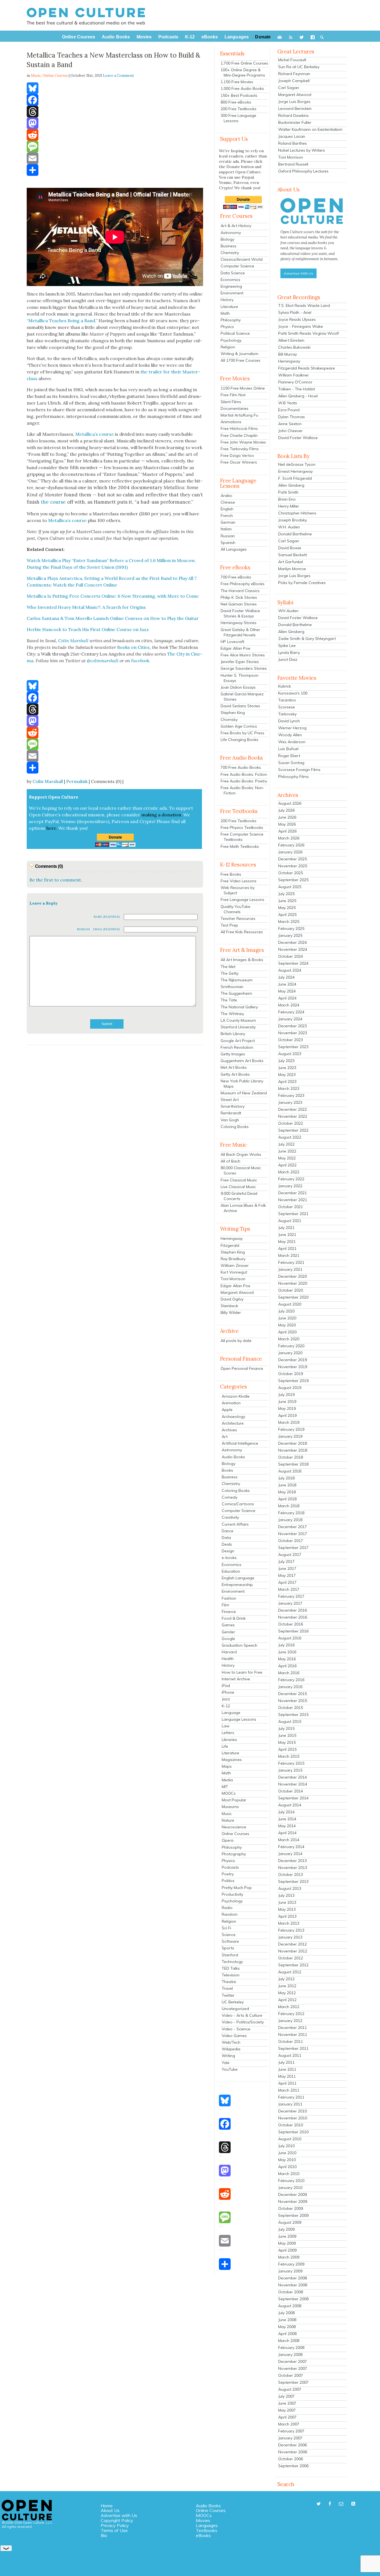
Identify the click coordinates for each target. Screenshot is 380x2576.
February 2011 (291, 2097)
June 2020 (287, 1318)
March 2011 (289, 2090)
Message (84, 929)
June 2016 (287, 1652)
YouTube (230, 2069)
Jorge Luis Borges (294, 102)
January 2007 (290, 2438)
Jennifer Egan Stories (240, 662)
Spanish (228, 543)
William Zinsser (235, 1265)
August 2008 (290, 2306)
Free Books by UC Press (242, 733)
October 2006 (291, 2459)
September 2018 (293, 1464)
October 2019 (291, 1374)
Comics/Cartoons (238, 1504)
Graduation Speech (240, 1645)
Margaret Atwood (237, 1292)
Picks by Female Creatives (302, 583)
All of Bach (230, 1161)
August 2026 (290, 803)
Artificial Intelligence (240, 1443)
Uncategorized (235, 2009)
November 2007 (293, 2368)
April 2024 (287, 998)
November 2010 (293, 2118)
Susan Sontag (291, 763)
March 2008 (289, 2341)
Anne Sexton (290, 424)
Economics (230, 280)
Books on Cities (133, 647)
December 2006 (293, 2445)
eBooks (203, 2535)
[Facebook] (115, 100)
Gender (228, 1632)
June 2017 (287, 1568)
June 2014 (287, 1819)
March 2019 (289, 1422)
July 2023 (286, 1061)
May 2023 (287, 1075)
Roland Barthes (293, 143)
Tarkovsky (287, 714)
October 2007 (291, 2375)
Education (231, 1571)
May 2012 (287, 1993)
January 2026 (290, 852)
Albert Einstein (291, 340)
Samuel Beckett (293, 555)
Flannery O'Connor (295, 382)
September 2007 (293, 2382)
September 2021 (293, 1214)
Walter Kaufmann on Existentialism (310, 129)
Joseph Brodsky (293, 520)
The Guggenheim (236, 993)
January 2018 (290, 1520)
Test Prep (229, 925)
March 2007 (289, 2424)
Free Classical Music (239, 1180)
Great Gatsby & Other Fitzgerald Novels (240, 632)
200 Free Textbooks (239, 109)
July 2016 (286, 1645)
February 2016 (291, 1680)
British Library (233, 1034)
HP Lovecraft (232, 642)
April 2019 (287, 1415)
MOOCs (229, 1793)
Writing (228, 2056)
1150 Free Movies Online (243, 388)
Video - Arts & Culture (242, 2015)
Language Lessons (239, 1719)
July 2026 (286, 810)
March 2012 (289, 2007)
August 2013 (290, 1888)
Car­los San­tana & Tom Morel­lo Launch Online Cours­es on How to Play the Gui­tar (113, 618)
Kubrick (285, 686)
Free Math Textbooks (240, 846)
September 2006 (293, 2466)
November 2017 (293, 1534)
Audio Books (233, 1457)
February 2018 (291, 1513)
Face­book (140, 661)
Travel (227, 1988)
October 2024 (291, 956)
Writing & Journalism (240, 354)
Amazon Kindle (236, 1396)
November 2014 (293, 1784)
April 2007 (287, 2417)
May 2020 (287, 1325)
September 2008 (293, 2299)
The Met (228, 967)
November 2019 (293, 1367)
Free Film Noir (233, 395)
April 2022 (287, 1165)
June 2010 (287, 2153)
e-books (229, 1558)
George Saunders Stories (244, 668)
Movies (203, 2520)
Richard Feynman (294, 74)
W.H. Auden (289, 527)
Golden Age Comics (239, 726)
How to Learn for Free (242, 1672)
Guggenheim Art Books (242, 1061)
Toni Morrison (233, 1279)
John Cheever (290, 431)
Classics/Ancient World (242, 259)
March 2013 (289, 1923)
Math (225, 313)
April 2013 (287, 1916)
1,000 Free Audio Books (242, 88)
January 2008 (290, 2355)
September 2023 (293, 1047)
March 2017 (289, 1589)
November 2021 (293, 1200)
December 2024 (293, 942)
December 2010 (293, 2111)
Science (229, 1935)
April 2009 (287, 2250)
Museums (230, 1807)
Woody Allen (290, 735)
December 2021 (293, 1193)
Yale (226, 2063)
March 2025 (289, 922)
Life (225, 1746)
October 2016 (291, 1624)
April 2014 (287, 1833)
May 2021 (287, 1242)
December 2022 (293, 1109)
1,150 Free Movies (237, 82)
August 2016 (290, 1638)
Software (230, 1941)
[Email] (115, 158)
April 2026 (287, 831)
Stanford (230, 1955)
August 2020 (290, 1304)
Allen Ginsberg (291, 485)
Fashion (229, 1598)
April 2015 (287, 1749)
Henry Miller (289, 506)
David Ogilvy (232, 1299)
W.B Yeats (288, 403)
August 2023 (290, 1054)
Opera (228, 1840)
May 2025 (287, 908)
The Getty (230, 973)
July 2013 (286, 1895)
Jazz (226, 1699)
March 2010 (289, 2174)
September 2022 (293, 1130)
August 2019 (290, 1388)
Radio (227, 1908)
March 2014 (289, 1840)
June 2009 (287, 2236)
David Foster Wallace (298, 438)
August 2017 (290, 1555)
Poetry (228, 1874)
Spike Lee (287, 646)
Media (227, 1780)
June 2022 (287, 1151)
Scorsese (287, 707)
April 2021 (287, 1248)
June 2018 (287, 1485)
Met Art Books (234, 1067)
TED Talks (231, 1968)
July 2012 (286, 1979)
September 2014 (293, 1798)
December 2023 (293, 1026)
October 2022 (291, 1123)
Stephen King (233, 713)
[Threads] (115, 112)
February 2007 (291, 2431)
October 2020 (291, 1290)
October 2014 (291, 1791)
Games (228, 1625)
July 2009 (286, 2229)
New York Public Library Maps (242, 1084)
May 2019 (287, 1408)
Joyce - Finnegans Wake (301, 326)
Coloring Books (235, 1127)
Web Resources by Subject (238, 890)
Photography (234, 1854)
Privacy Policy (115, 2525)
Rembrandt (231, 1113)
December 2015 (293, 1694)
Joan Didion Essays (238, 687)
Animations (231, 422)
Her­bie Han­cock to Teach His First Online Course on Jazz (88, 629)
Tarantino (287, 700)
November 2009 (293, 2201)
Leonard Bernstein (295, 109)
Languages (207, 2525)
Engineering (231, 286)
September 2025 (293, 880)
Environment (232, 293)
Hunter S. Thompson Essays (240, 678)
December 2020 (293, 1276)
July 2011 (286, 2062)
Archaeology (233, 1417)
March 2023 (289, 1088)
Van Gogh (230, 1120)
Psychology (231, 340)
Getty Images (233, 1054)
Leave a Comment (119, 76)
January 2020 (290, 1353)
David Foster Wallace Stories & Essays (240, 613)
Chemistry (230, 253)
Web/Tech (231, 2042)
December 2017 (293, 1527)
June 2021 (287, 1235)
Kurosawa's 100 (293, 693)
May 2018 (287, 1492)
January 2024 (290, 1019)
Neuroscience (234, 1827)
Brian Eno (287, 499)
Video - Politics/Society (243, 2022)
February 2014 (291, 1847)
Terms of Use (114, 2530)
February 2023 (291, 1095)
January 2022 (290, 1186)
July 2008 (286, 2313)
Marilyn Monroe (292, 569)
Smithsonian (232, 987)
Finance (229, 1612)
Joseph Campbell (294, 81)
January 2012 (290, 2021)
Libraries (229, 1740)
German (228, 522)
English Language (238, 1578)
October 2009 (291, 2208)
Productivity (232, 1894)
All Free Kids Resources (242, 932)
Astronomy (231, 233)
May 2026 (287, 824)
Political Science (235, 333)
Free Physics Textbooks (242, 828)
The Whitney (232, 1014)
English (227, 509)
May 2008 (287, 2327)
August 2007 (290, 2389)
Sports (228, 1948)
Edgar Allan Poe (235, 648)
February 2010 (291, 2181)
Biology (227, 239)
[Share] (115, 170)
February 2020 (291, 1346)
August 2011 (290, 2055)
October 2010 (291, 2125)
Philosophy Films (293, 777)
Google (228, 1639)
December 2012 (293, 1944)
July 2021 (286, 1228)
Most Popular (234, 1800)
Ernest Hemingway (295, 471)
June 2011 (287, 2069)
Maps (227, 1766)
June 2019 (287, 1402)
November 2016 (293, 1617)
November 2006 (293, 2452)
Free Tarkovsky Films (240, 449)
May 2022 (287, 1158)
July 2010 (286, 2146)
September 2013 (293, 1881)
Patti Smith (288, 492)
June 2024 (287, 984)
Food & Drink (234, 1618)
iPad (226, 1686)
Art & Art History (236, 226)
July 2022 (286, 1144)
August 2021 (290, 1221)
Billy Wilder (231, 1312)
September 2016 (293, 1631)
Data (226, 1538)
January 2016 (290, 1687)
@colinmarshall (103, 661)
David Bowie (290, 548)
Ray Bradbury (233, 1259)
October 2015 (291, 1708)
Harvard (229, 1652)
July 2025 (286, 894)
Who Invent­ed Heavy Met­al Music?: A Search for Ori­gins (86, 607)
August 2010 (290, 2139)
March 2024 (289, 1005)
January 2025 (290, 935)
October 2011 (291, 2041)
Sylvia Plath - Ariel (295, 312)
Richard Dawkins (293, 115)
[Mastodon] (115, 123)
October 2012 (291, 1958)
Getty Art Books (235, 1074)
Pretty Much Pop (237, 1888)
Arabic (226, 496)
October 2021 (291, 1207)
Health (228, 1659)
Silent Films (231, 402)
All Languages (234, 549)
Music (227, 1814)
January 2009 (290, 2271)
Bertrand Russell (293, 164)
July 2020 (286, 1311)
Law (226, 1726)
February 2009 (291, 2264)
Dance (228, 1531)
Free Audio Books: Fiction (244, 774)
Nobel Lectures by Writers (302, 150)
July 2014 (286, 1812)
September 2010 (293, 2132)
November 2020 (293, 1283)
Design (228, 1551)
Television (231, 1975)
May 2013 (287, 1909)
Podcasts (230, 1867)
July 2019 (286, 1395)
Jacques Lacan (292, 136)
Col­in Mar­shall (73, 641)
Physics (227, 327)
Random (230, 1914)
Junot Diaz (288, 659)
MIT (225, 1787)
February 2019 (291, 1429)
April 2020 (287, 1332)
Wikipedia (231, 2049)
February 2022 (291, 1179)
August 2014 (290, 1805)
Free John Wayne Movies (243, 442)
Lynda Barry (289, 652)
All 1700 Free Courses (240, 360)
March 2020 (289, 1339)
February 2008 (291, 2348)
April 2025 (287, 915)
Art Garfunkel (291, 562)
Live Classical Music (238, 1187)
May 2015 (287, 1742)
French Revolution (237, 1047)
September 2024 (293, 963)
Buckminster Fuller (295, 122)
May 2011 (287, 2076)
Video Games (234, 2036)
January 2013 (290, 1937)
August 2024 (290, 970)
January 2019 (290, 1436)
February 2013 (291, 1930)
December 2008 (293, 2278)
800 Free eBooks (236, 102)
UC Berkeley (233, 2002)
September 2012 (293, 1965)
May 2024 (287, 991)
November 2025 (293, 866)
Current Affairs (235, 1524)
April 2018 (287, 1499)
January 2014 (290, 1854)
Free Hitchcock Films (239, 428)
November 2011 (293, 2035)
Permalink (77, 781)
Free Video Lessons (239, 881)
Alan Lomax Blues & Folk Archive (243, 1208)
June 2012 (287, 1986)
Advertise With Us (298, 273)
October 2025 (291, 873)
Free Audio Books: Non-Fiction (242, 790)
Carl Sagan (289, 88)
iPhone (228, 1692)
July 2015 (286, 1728)
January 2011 (290, 2104)
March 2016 (289, 1673)
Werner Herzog (292, 728)
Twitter (228, 1995)
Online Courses (55, 76)
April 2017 (287, 1582)
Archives (229, 1430)
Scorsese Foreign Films (299, 770)
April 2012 (287, 2000)
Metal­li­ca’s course (95, 434)
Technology (232, 1962)
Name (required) (107, 917)
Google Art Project (238, 1041)
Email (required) (107, 929)
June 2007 (287, 2403)
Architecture (233, 1423)
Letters (228, 1733)
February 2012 (291, 2014)
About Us (110, 2510)
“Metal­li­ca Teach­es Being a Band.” (62, 321)
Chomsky (229, 720)
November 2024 (293, 949)
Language (231, 1713)
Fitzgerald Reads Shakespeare (307, 368)
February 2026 (291, 845)
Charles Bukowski (294, 347)
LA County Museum (238, 1020)
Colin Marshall (48, 781)
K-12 (226, 1706)
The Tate (229, 1000)
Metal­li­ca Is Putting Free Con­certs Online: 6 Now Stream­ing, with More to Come (113, 596)
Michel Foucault (292, 60)
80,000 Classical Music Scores (241, 1170)
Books (227, 1470)
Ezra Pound (289, 410)
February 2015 (291, 1763)
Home (107, 2506)
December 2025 (293, 859)
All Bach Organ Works (241, 1154)
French (227, 516)
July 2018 (286, 1478)
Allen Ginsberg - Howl (298, 396)
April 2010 (287, 2167)
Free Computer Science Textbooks (242, 837)
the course (53, 502)
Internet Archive (236, 1679)
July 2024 (286, 977)
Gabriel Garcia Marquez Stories (242, 697)
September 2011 (293, 2048)
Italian (226, 529)
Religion (228, 347)
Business (229, 246)
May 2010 (287, 2160)
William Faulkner (293, 375)
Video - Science (236, 2029)
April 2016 (287, 1666)
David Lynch (289, 721)
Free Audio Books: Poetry (244, 781)
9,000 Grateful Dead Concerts (239, 1196)
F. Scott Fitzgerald (295, 478)
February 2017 (291, 1596)
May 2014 (287, 1826)
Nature (228, 1820)
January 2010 (290, 2188)
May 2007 (287, 2410)
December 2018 (293, 1443)
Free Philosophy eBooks (243, 584)
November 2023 (293, 1033)
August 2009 (290, 2222)
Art (225, 1437)
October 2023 (291, 1040)
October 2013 (291, 1875)
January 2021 (290, 1269)
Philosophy (231, 320)
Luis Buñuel (288, 749)
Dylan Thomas (292, 417)
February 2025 (291, 929)
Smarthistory (233, 1106)
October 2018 (291, 1457)
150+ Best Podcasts (239, 95)
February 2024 (291, 1012)
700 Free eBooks (236, 577)
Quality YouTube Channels (235, 909)
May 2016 (287, 1659)
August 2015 (290, 1722)
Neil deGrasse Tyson (297, 464)
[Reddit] (115, 135)
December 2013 (293, 1861)
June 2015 (287, 1735)
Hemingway (232, 1238)
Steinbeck (229, 1306)
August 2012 (290, 1972)
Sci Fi (226, 1928)
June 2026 (287, 817)
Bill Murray (288, 354)
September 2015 (293, 1715)
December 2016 (293, 1610)
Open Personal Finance (242, 1368)
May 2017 (287, 1575)
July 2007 (286, 2396)
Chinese (228, 502)
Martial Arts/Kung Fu (239, 415)
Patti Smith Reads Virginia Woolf (309, 333)
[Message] (115, 147)
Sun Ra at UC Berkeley (299, 67)
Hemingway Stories (239, 623)
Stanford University (238, 1027)
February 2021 (291, 1262)
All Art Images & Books (242, 960)
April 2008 (287, 2334)
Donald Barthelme (295, 534)
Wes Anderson (292, 742)
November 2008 (293, 2285)
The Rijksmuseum (237, 980)
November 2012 (293, 1951)
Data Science (233, 273)
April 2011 (287, 2083)
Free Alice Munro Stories (243, 655)
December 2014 (293, 1777)
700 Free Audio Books (241, 767)
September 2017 (293, 1548)
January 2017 (290, 1603)
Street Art (230, 1100)
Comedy (230, 1497)
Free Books (231, 874)
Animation (231, 1403)
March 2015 (289, 1756)
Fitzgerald (230, 1245)
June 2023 (287, 1068)
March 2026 (289, 838)
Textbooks (207, 2530)
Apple (227, 1410)
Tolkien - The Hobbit (297, 389)
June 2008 (287, 2320)
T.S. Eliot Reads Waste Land (304, 306)
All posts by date (236, 1341)
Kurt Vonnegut (234, 1272)
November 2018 (293, 1450)
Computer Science (237, 266)
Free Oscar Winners (239, 462)
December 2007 (293, 2361)
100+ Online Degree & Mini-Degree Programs (243, 72)
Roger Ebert (289, 756)
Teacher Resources (238, 918)
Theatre (229, 1982)
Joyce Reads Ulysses (297, 319)
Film (225, 1605)
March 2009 (289, 2257)
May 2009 (287, 2243)
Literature (229, 307)
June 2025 (287, 901)
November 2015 (293, 1701)
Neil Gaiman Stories (239, 604)
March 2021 (289, 1255)
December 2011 (293, 2028)
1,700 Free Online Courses (244, 63)
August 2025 (290, 887)
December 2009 (293, 2195)
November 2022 (293, 1116)
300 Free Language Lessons (238, 118)
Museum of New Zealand (244, 1093)
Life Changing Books (240, 740)
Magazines (232, 1760)
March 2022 (289, 1172)
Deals (227, 1544)
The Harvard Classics (240, 591)
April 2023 (287, 1082)
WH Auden (288, 611)
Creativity (230, 1517)
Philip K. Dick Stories (239, 597)
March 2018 (289, 1506)
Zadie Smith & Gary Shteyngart (307, 639)
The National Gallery (239, 1007)
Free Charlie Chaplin (239, 435)
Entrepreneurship (237, 1585)
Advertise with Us (119, 2515)
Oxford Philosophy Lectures (303, 171)
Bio (104, 2535)
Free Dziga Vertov (237, 455)
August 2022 (290, 1137)
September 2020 (293, 1297)
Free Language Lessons (242, 900)
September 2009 (293, 2215)
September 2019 (293, 1381)
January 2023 (290, 1102)
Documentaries (235, 408)
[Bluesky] (115, 88)
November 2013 (293, 1868)
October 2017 (291, 1541)
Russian (228, 536)
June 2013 (287, 1902)
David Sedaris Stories (240, 706)
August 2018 (290, 1471)
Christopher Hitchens (297, 513)
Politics (228, 1881)
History (227, 300)
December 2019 (293, 1360)
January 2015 (290, 1770)
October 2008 (291, 2292)
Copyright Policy (117, 2520)
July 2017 (286, 1562)
